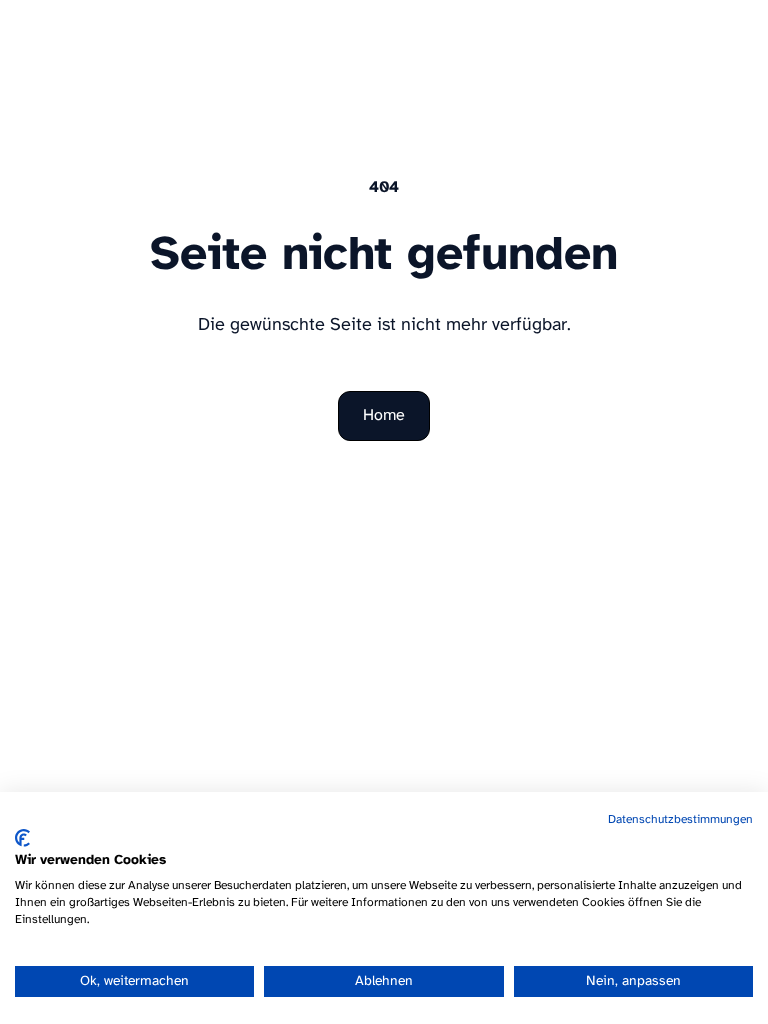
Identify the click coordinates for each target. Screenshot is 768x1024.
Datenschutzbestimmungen (680, 819)
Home (384, 415)
